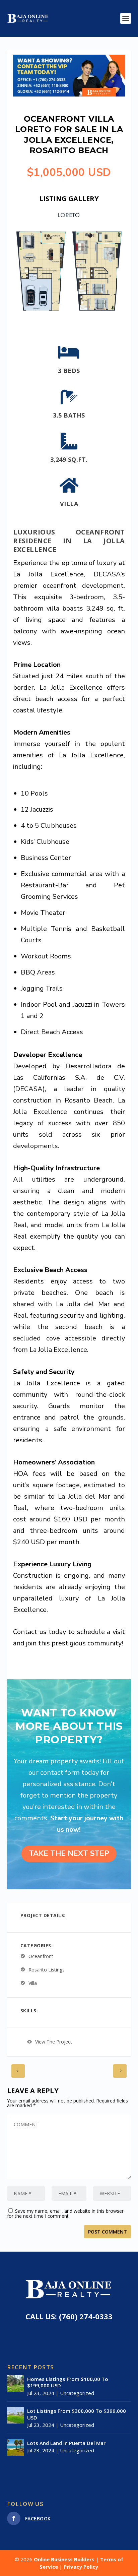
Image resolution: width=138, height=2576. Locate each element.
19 (118, 312)
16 (101, 312)
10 (67, 312)
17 (107, 312)
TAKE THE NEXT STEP (69, 1854)
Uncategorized (77, 2393)
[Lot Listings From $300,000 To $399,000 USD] (15, 2415)
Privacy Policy (81, 2567)
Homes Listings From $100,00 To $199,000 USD (68, 2382)
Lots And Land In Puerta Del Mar (66, 2443)
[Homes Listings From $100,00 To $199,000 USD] (15, 2383)
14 (90, 312)
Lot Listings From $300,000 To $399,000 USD (77, 2414)
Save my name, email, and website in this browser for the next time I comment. (65, 2213)
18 (113, 312)
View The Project (54, 2042)
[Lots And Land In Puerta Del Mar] (15, 2447)
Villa (33, 1983)
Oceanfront (41, 1956)
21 (72, 320)
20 (66, 320)
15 (96, 312)
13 (84, 312)
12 (79, 312)
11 (73, 312)
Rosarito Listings (47, 1970)
